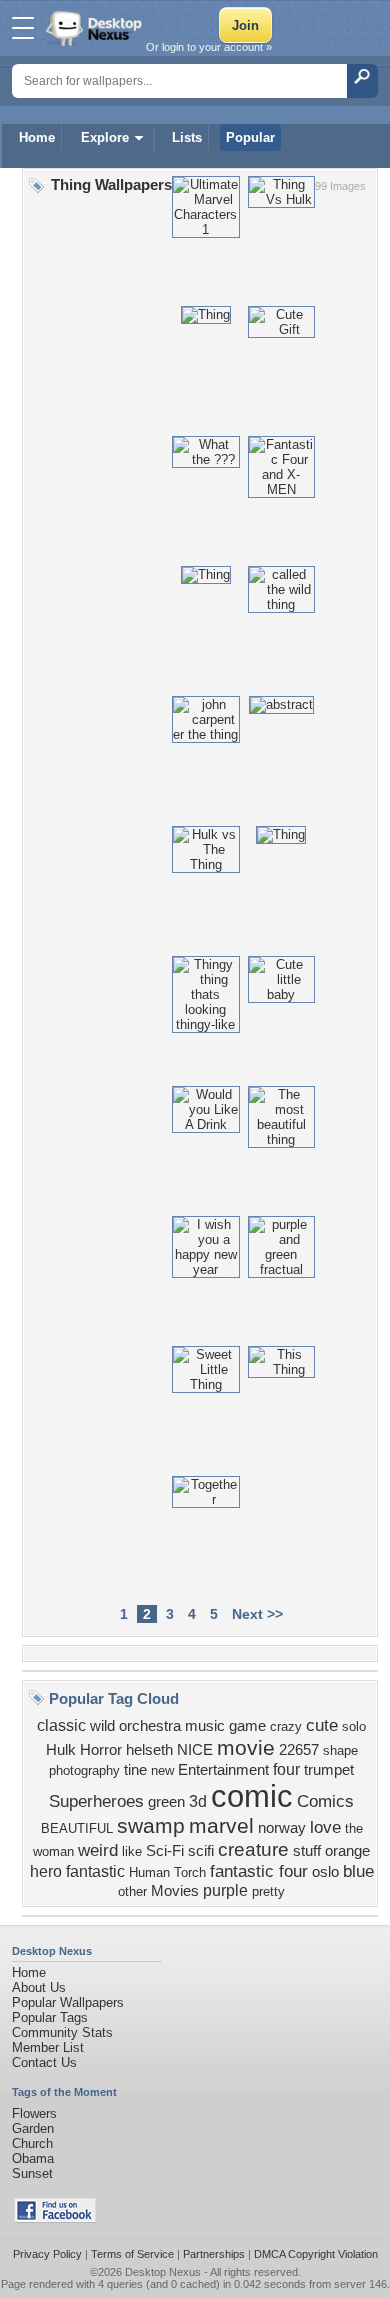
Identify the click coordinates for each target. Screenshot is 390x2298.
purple (225, 1890)
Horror (101, 1750)
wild (102, 1726)
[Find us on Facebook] (55, 2218)
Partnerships (214, 2254)
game (247, 1726)
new (162, 1770)
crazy (286, 1726)
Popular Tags (50, 2017)
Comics (325, 1801)
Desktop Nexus (163, 2272)
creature (253, 1849)
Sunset (32, 2173)
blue (358, 1871)
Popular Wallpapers (68, 2002)
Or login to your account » (209, 47)
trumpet (329, 1770)
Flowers (34, 2113)
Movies (175, 1891)
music (205, 1726)
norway (282, 1828)
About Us (39, 1987)
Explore (105, 137)
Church (32, 2143)
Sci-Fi (165, 1851)
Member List (48, 2047)
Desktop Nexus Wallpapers (96, 28)
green (166, 1802)
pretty (268, 1891)
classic (61, 1725)
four (286, 1769)
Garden (33, 2128)
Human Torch (167, 1872)
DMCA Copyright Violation (316, 2254)
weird (98, 1850)
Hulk (61, 1750)
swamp (151, 1826)
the (354, 1828)
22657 (299, 1750)
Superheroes (96, 1801)
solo (354, 1726)
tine (135, 1770)
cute (322, 1725)
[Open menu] (23, 28)
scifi (201, 1851)
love (325, 1827)
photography (84, 1770)
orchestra (150, 1726)
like (132, 1851)
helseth (149, 1750)
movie (246, 1748)
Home (37, 137)
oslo (325, 1872)
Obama (33, 2158)
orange (347, 1851)
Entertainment (223, 1770)
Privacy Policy (47, 2254)
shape (340, 1750)
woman (53, 1851)
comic (252, 1796)
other (132, 1891)
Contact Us (44, 2062)
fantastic (95, 1871)
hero (46, 1871)
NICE (195, 1750)
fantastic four (259, 1871)
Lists (187, 137)
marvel (221, 1826)
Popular (250, 137)
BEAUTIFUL (77, 1828)
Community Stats (62, 2032)
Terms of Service (132, 2254)
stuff (307, 1851)
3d (198, 1801)
